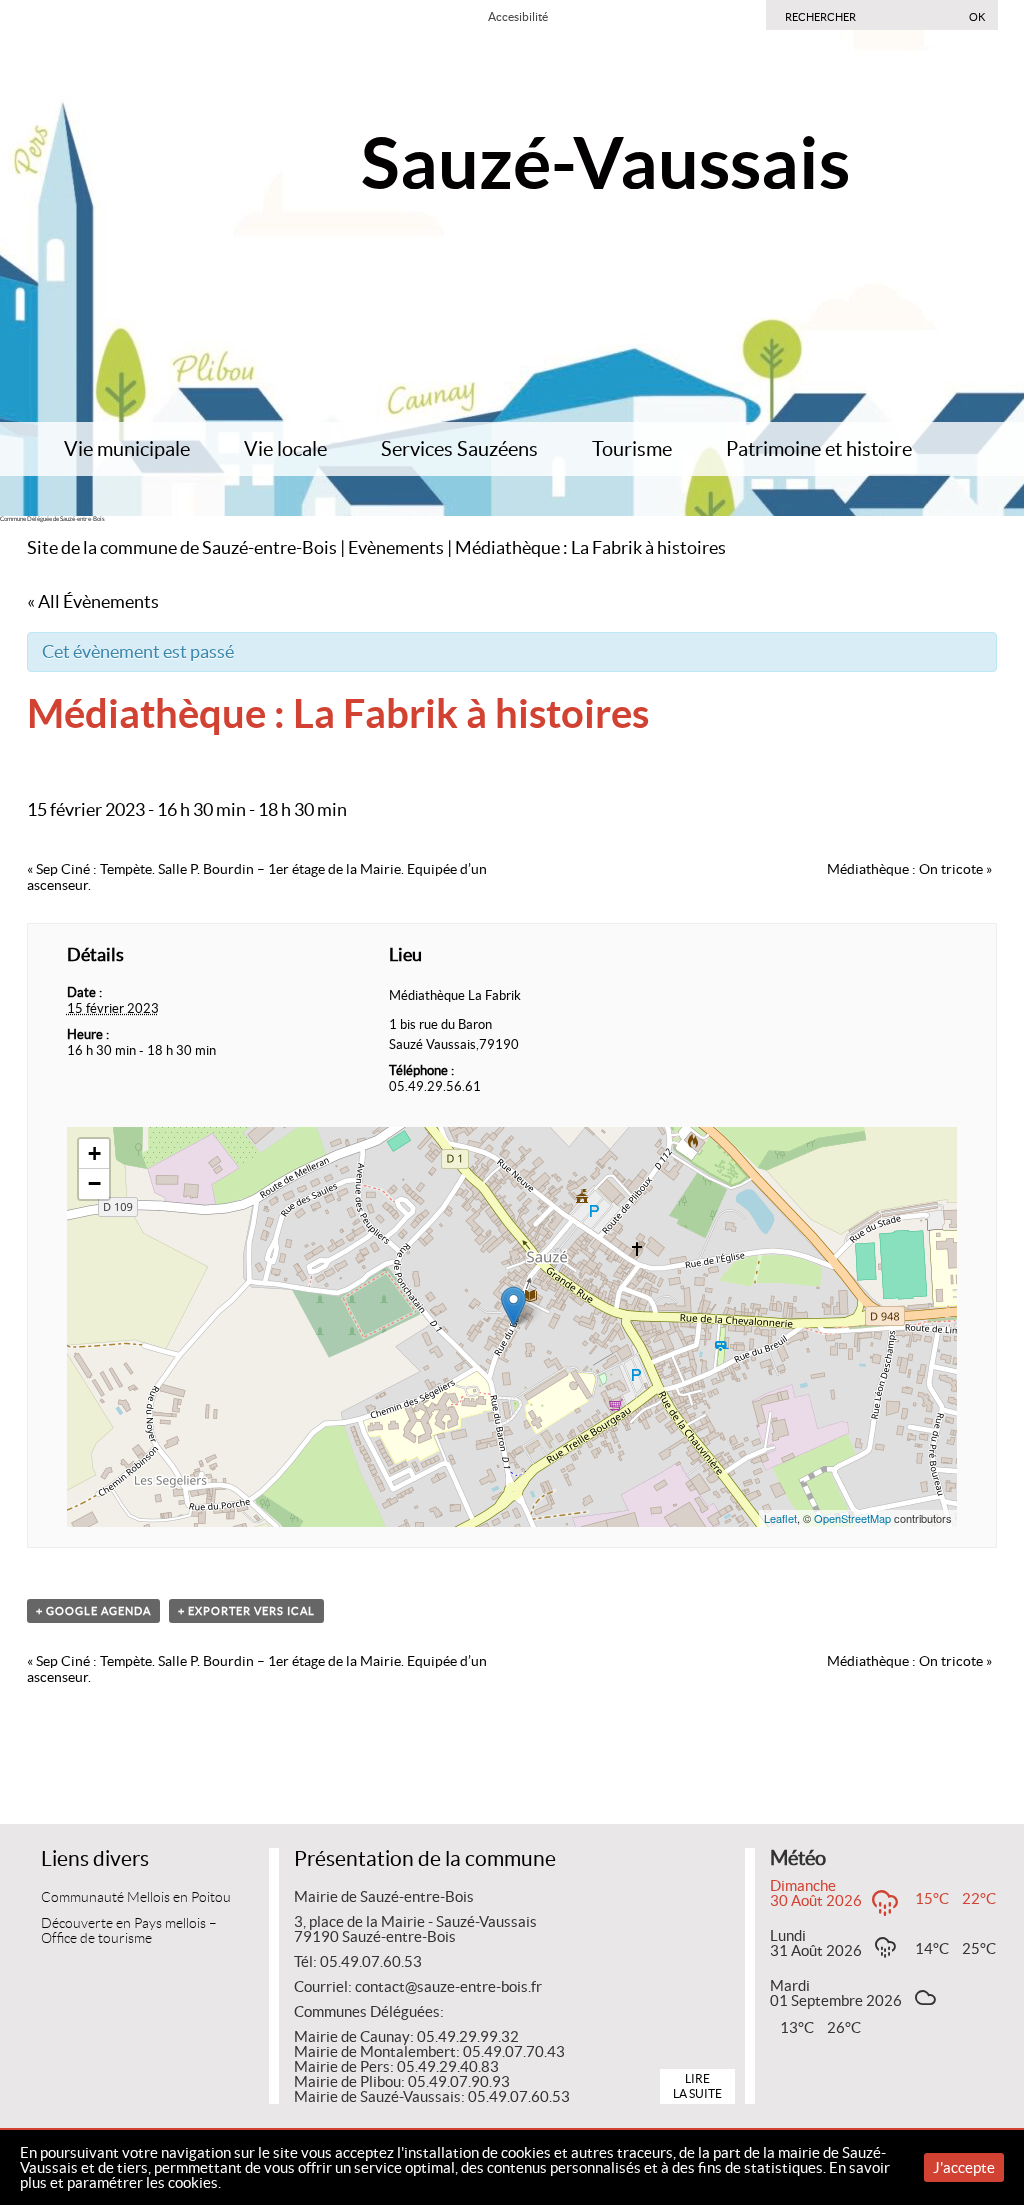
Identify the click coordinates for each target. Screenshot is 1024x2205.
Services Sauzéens (459, 449)
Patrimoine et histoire (819, 449)
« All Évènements (93, 601)
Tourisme (632, 449)
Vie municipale (127, 449)
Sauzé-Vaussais (605, 162)
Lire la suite (697, 2085)
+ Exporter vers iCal (246, 1611)
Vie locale (285, 449)
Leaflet (780, 1518)
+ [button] (94, 1153)
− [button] (94, 1183)
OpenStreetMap (852, 1518)
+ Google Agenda (93, 1611)
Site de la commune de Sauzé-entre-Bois (182, 547)
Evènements (396, 547)
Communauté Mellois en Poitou (136, 1897)
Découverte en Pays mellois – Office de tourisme (129, 1931)
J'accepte (964, 2167)
